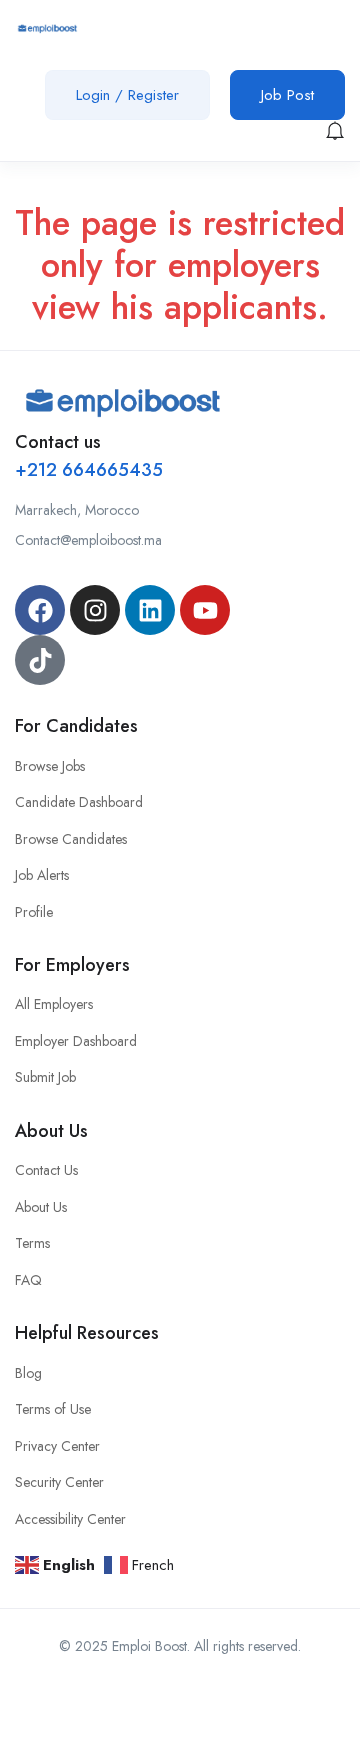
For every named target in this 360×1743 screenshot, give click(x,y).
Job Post (287, 95)
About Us (41, 1207)
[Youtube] (205, 610)
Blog (28, 1373)
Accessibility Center (70, 1519)
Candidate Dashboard (79, 802)
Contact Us (46, 1170)
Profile (34, 912)
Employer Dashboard (76, 1041)
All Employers (54, 1004)
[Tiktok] (40, 660)
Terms (32, 1243)
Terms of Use (53, 1409)
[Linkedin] (150, 610)
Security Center (59, 1482)
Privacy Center (57, 1446)
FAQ (28, 1280)
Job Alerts (42, 875)
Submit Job (45, 1077)
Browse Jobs (50, 766)
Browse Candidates (71, 839)
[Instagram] (95, 610)
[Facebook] (40, 610)
